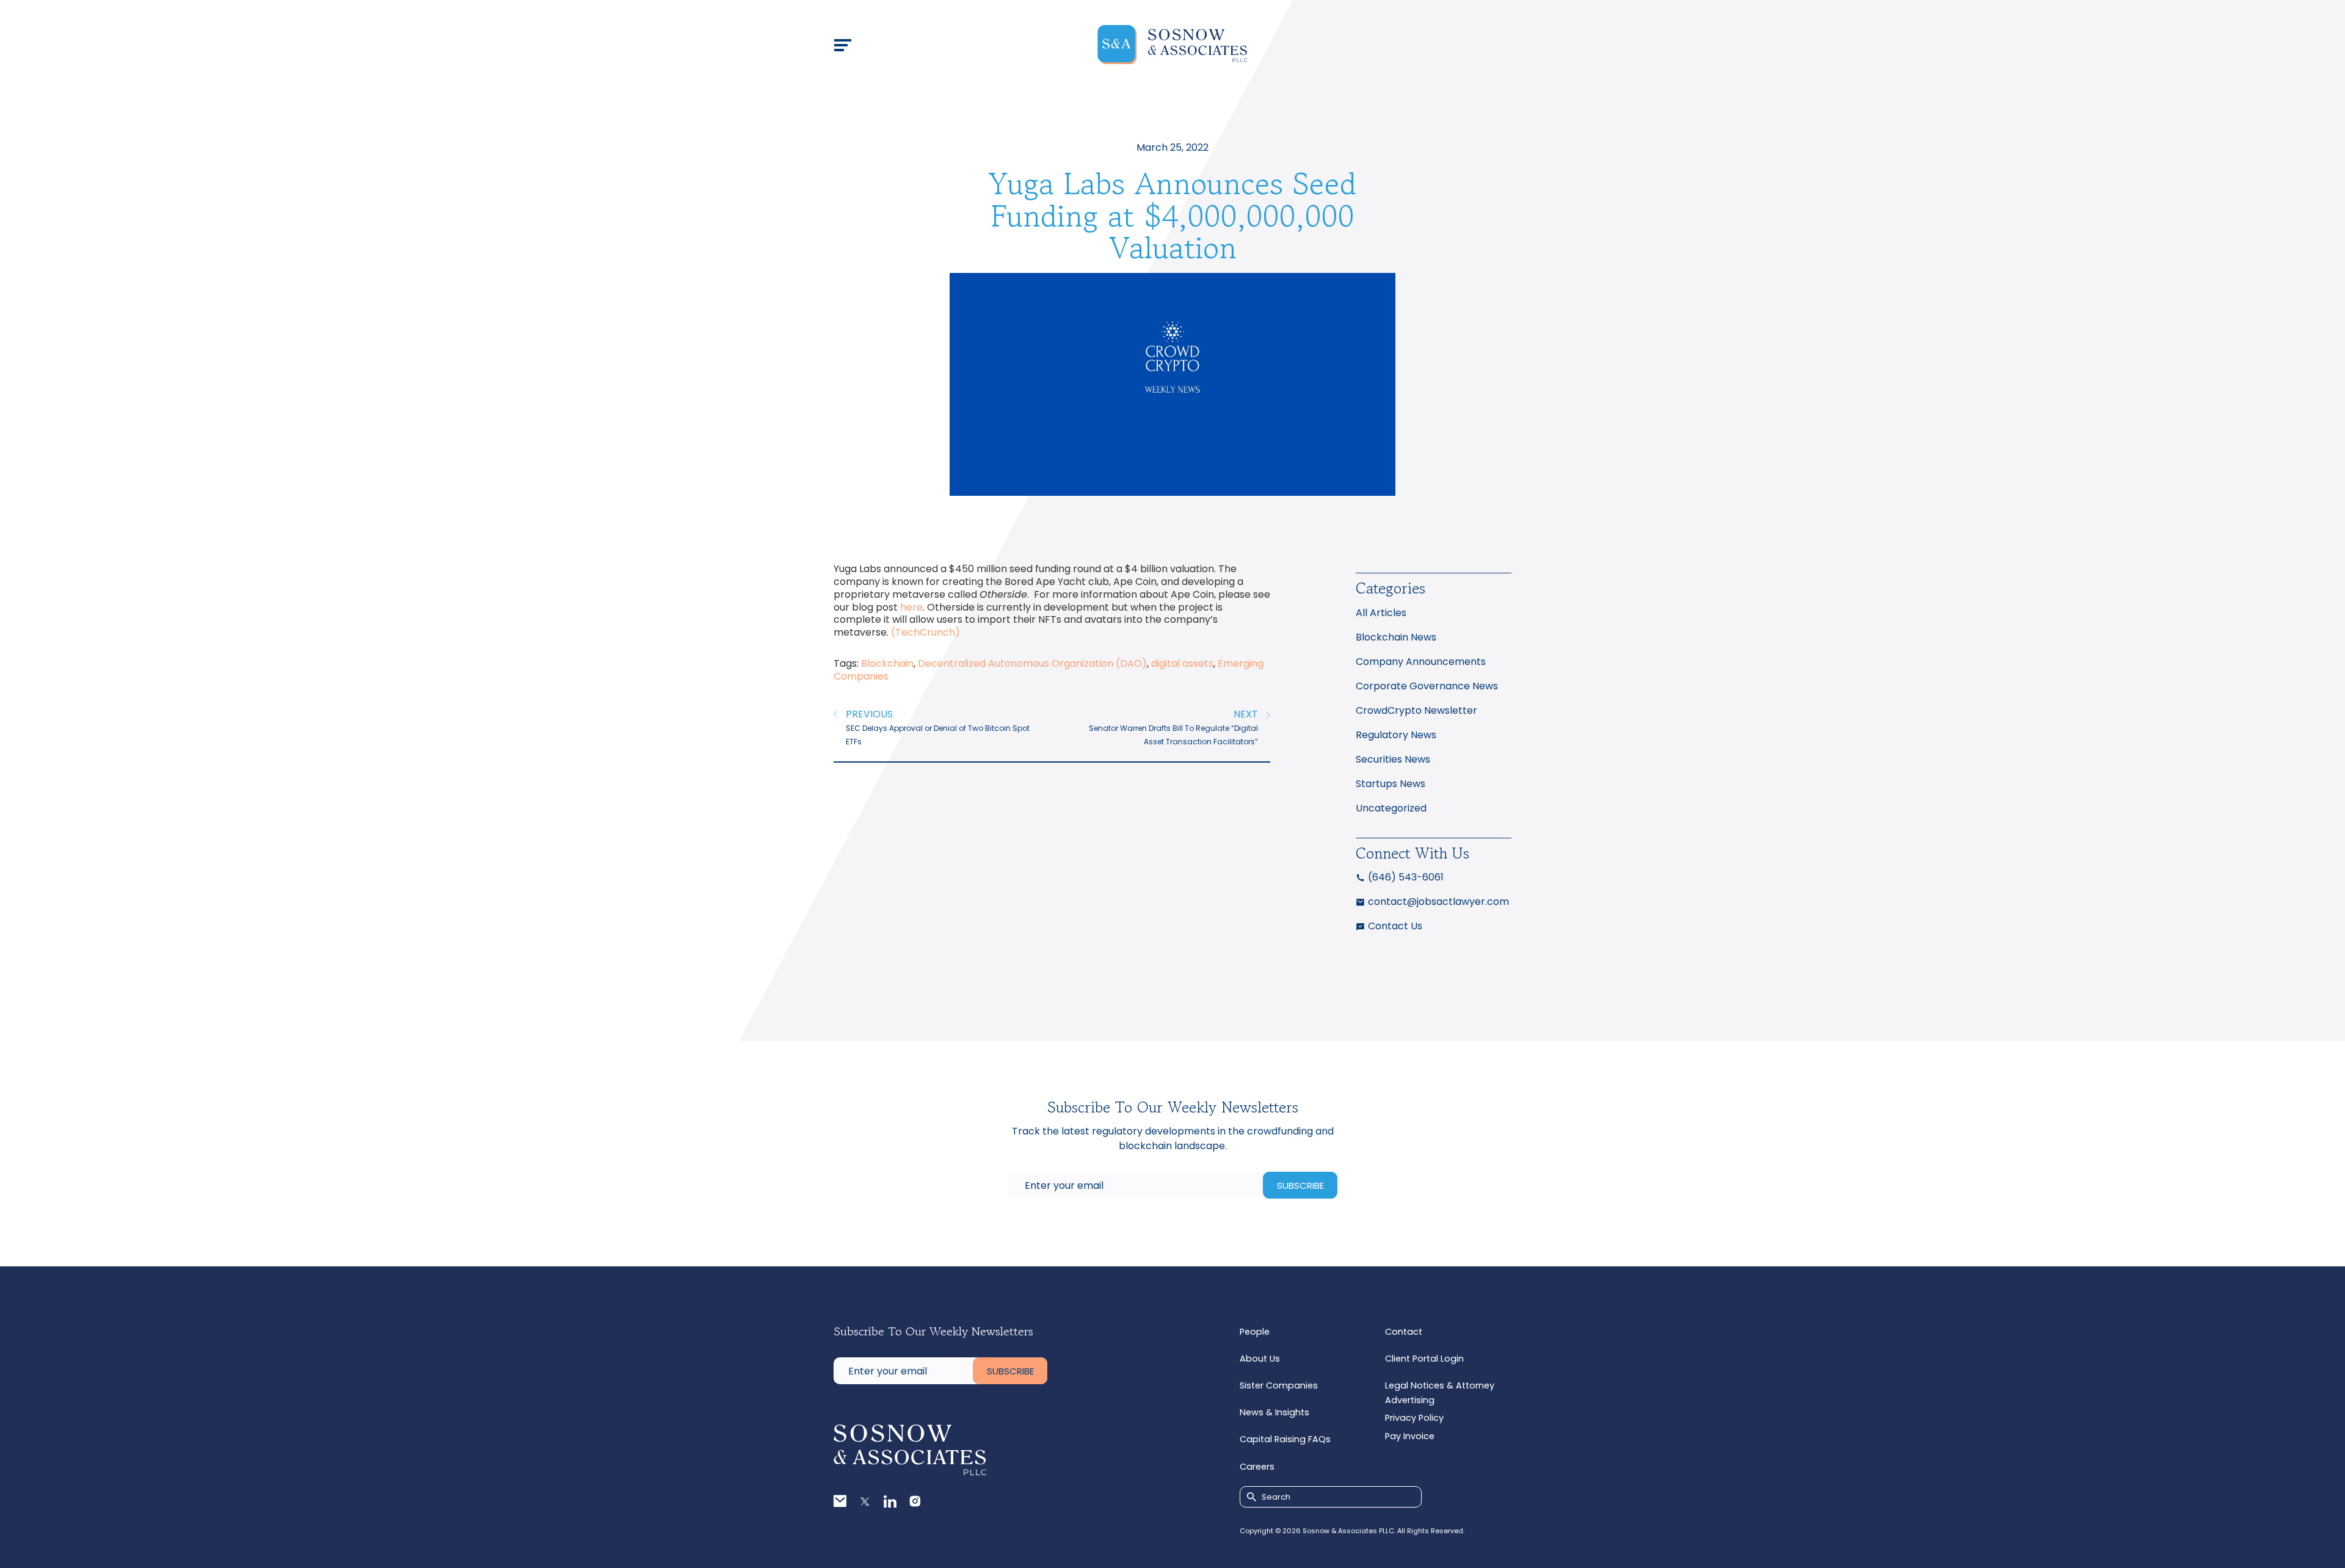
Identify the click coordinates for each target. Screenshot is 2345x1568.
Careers (1257, 1467)
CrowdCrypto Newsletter (1416, 710)
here (911, 607)
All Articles (1381, 613)
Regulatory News (1396, 735)
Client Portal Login (1424, 1359)
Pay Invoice (1410, 1436)
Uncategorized (1391, 808)
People (1255, 1332)
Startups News (1391, 784)
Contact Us (1395, 926)
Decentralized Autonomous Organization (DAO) (1032, 663)
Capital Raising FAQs (1285, 1439)
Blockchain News (1396, 637)
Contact (1404, 1332)
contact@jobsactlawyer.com (1438, 902)
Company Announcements (1421, 662)
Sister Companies (1279, 1385)
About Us (1260, 1359)
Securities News (1393, 759)
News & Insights (1274, 1412)
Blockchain (887, 663)
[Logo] (1172, 45)
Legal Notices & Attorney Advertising (1440, 1393)
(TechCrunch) (925, 632)
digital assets (1182, 663)
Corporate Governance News (1427, 686)
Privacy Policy (1414, 1418)
